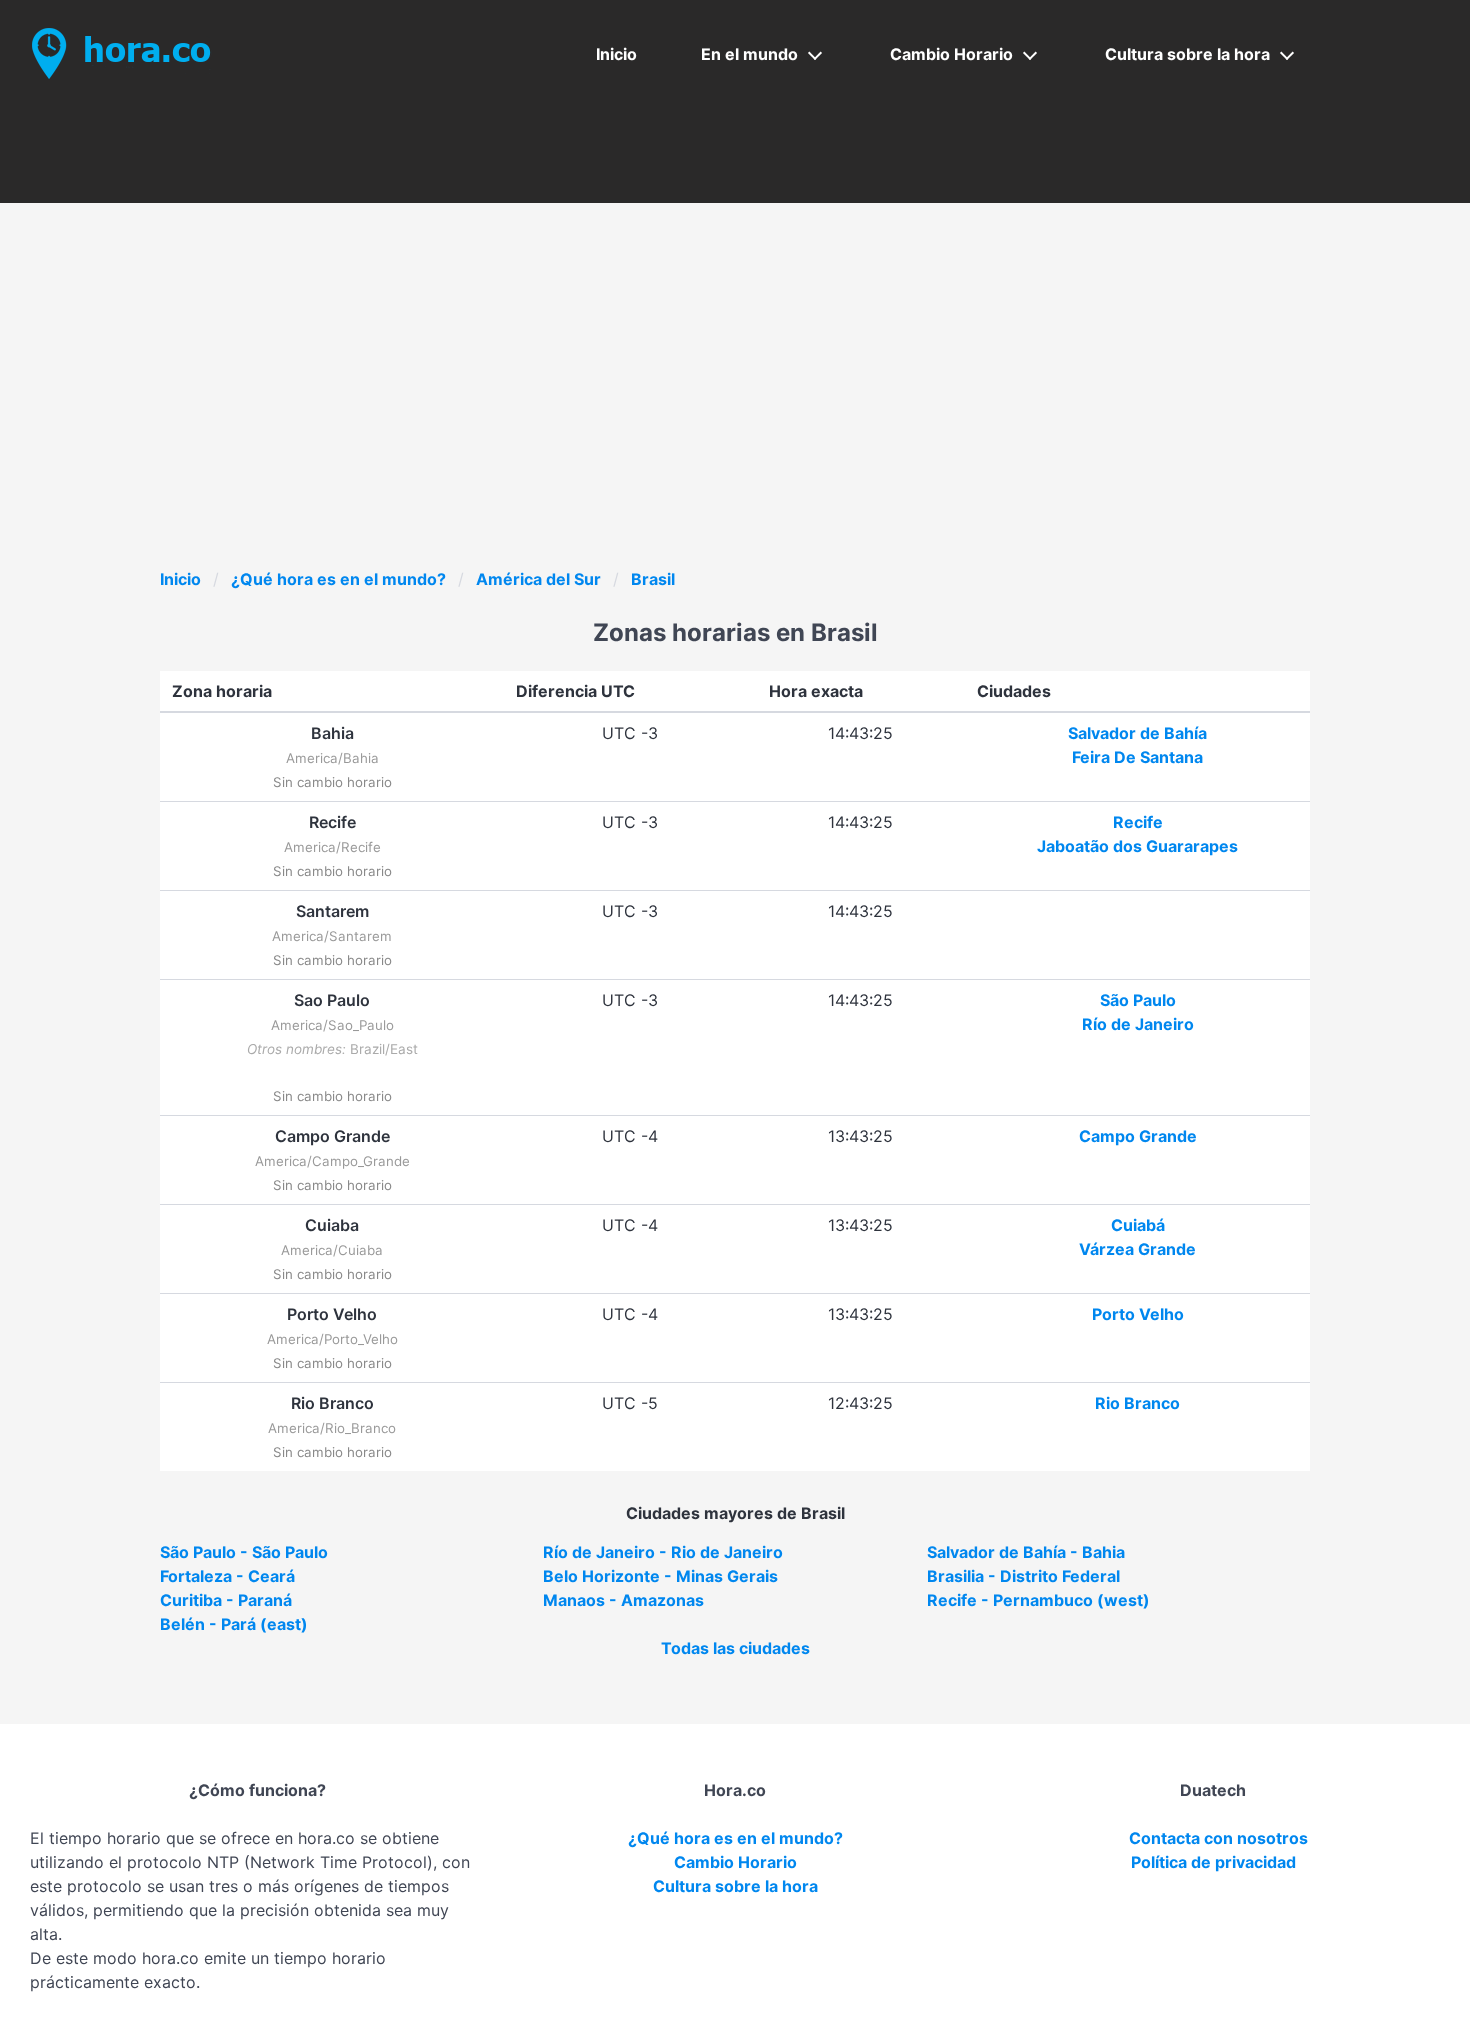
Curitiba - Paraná (226, 1600)
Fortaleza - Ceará (227, 1576)
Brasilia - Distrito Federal (1023, 1576)
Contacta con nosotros (1218, 1838)
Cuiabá (1138, 1225)
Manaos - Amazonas (623, 1600)
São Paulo (1138, 1000)
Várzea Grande (1137, 1249)
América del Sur (538, 579)
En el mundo (749, 54)
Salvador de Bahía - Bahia (1026, 1552)
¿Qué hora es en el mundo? (338, 579)
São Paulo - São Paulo (244, 1552)
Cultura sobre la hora (1187, 54)
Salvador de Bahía (1137, 733)
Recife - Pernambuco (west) (1038, 1600)
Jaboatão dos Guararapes (1137, 846)
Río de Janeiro (1138, 1024)
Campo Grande (1138, 1136)
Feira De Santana (1137, 757)
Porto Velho (1138, 1314)
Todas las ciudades (735, 1648)
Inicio (616, 54)
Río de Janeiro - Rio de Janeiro (663, 1552)
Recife (1138, 822)
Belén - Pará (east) (234, 1624)
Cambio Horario (951, 54)
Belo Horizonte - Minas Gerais (660, 1576)
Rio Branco (1137, 1403)
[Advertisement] (760, 417)
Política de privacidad (1213, 1862)
